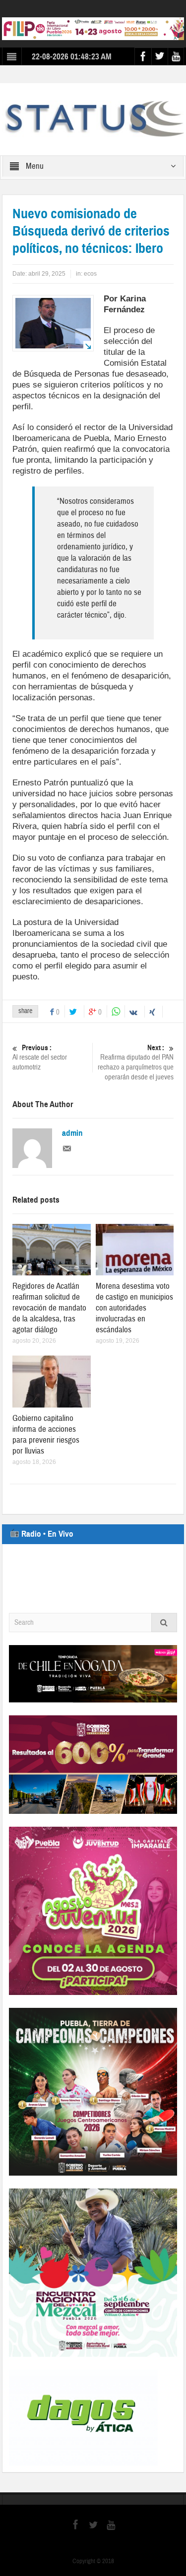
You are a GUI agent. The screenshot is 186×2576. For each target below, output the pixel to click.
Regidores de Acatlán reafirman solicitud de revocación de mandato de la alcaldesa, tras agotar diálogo (49, 1308)
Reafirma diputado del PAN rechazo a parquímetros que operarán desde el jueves (136, 1063)
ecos (90, 274)
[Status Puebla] (93, 119)
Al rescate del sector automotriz (40, 1058)
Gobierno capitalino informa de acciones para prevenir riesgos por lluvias (46, 1434)
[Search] (164, 1623)
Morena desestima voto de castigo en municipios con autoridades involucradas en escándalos (134, 1308)
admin (72, 1133)
